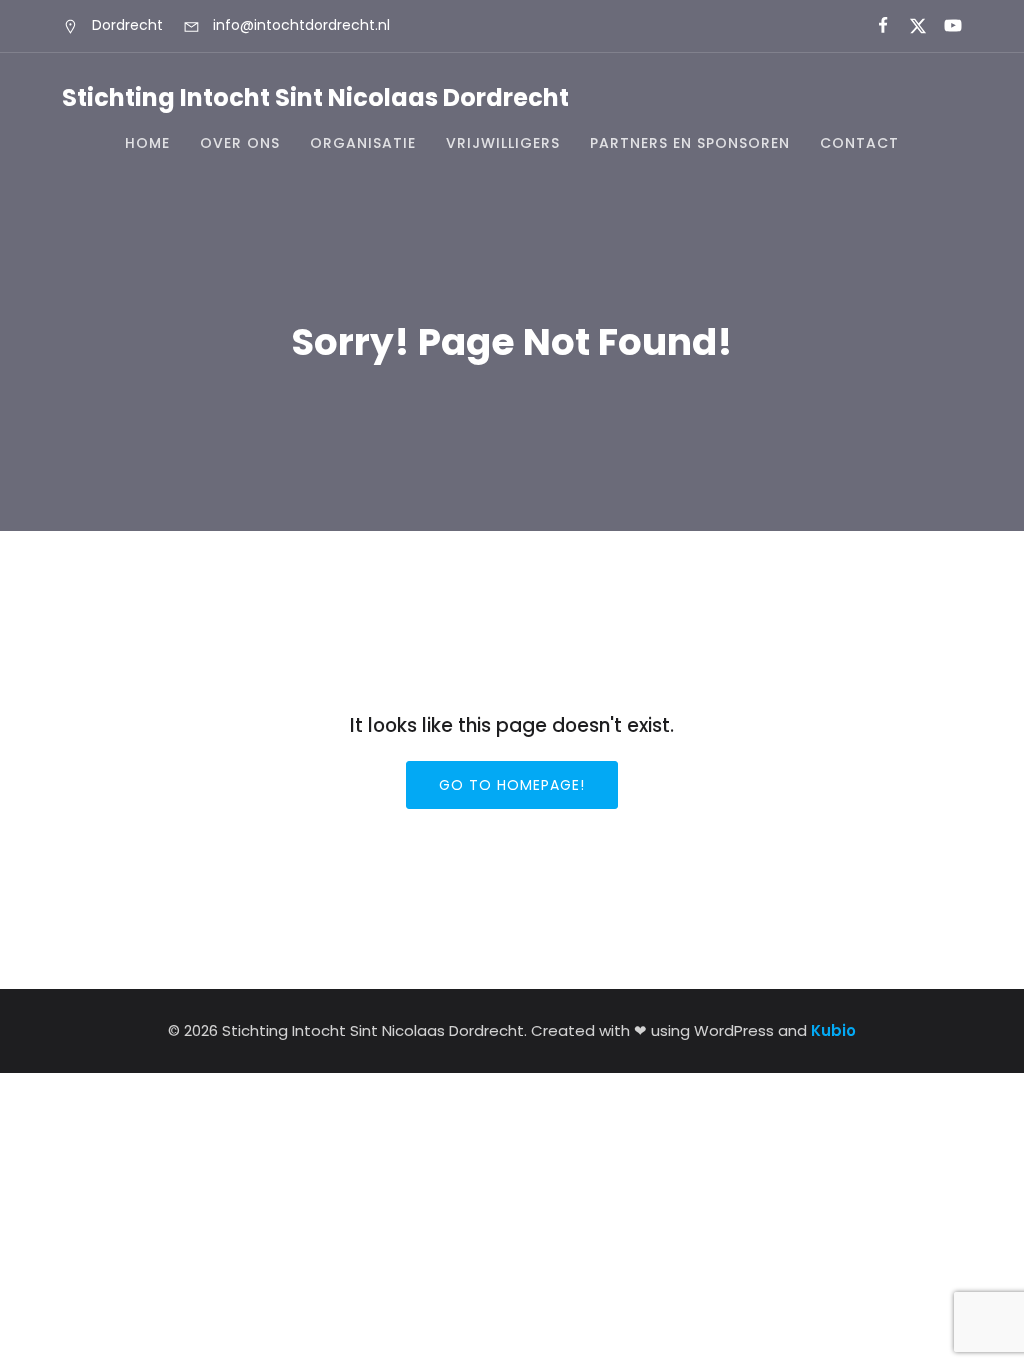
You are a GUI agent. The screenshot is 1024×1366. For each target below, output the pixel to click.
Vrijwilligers (503, 143)
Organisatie (363, 143)
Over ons (240, 143)
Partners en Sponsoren (690, 143)
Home (147, 143)
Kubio (833, 1030)
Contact (859, 143)
